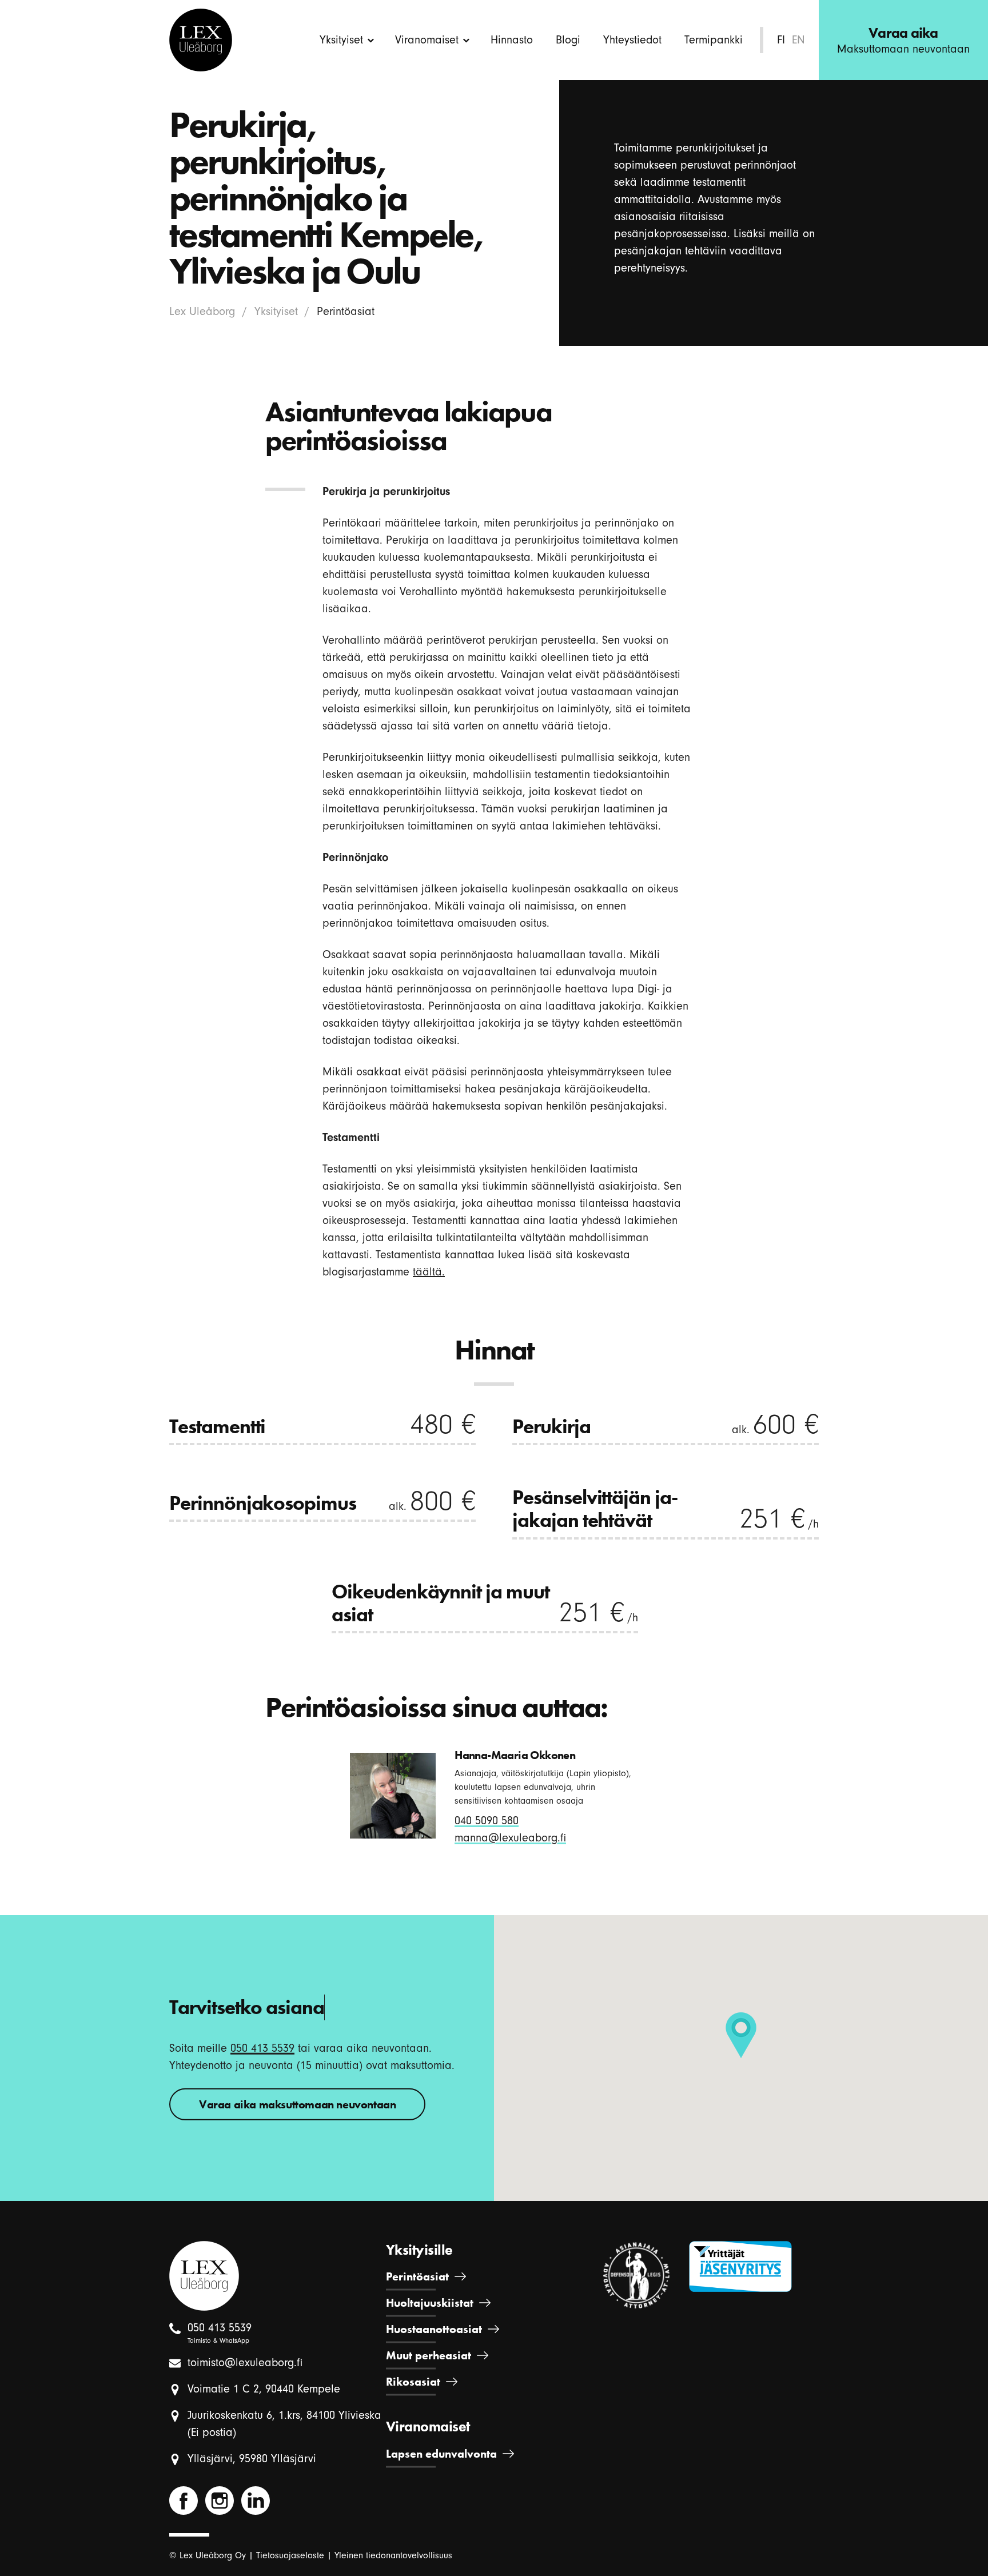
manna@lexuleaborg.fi (510, 1838)
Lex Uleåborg (202, 311)
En (798, 40)
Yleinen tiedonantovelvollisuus (393, 2555)
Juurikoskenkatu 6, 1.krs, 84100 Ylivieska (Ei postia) (284, 2424)
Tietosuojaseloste (290, 2555)
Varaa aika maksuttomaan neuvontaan (297, 2104)
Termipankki (714, 40)
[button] (741, 2035)
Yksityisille (419, 2250)
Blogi (568, 40)
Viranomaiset (427, 40)
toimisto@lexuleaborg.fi (245, 2362)
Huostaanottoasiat (434, 2329)
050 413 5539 (262, 2047)
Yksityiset (341, 40)
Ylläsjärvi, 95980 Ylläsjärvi (252, 2459)
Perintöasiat (417, 2276)
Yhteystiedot (632, 40)
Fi (781, 40)
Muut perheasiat (429, 2355)
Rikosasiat (413, 2382)
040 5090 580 (487, 1821)
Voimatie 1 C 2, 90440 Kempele (264, 2389)
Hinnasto (512, 40)
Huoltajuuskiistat (430, 2303)
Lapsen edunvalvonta (441, 2454)
